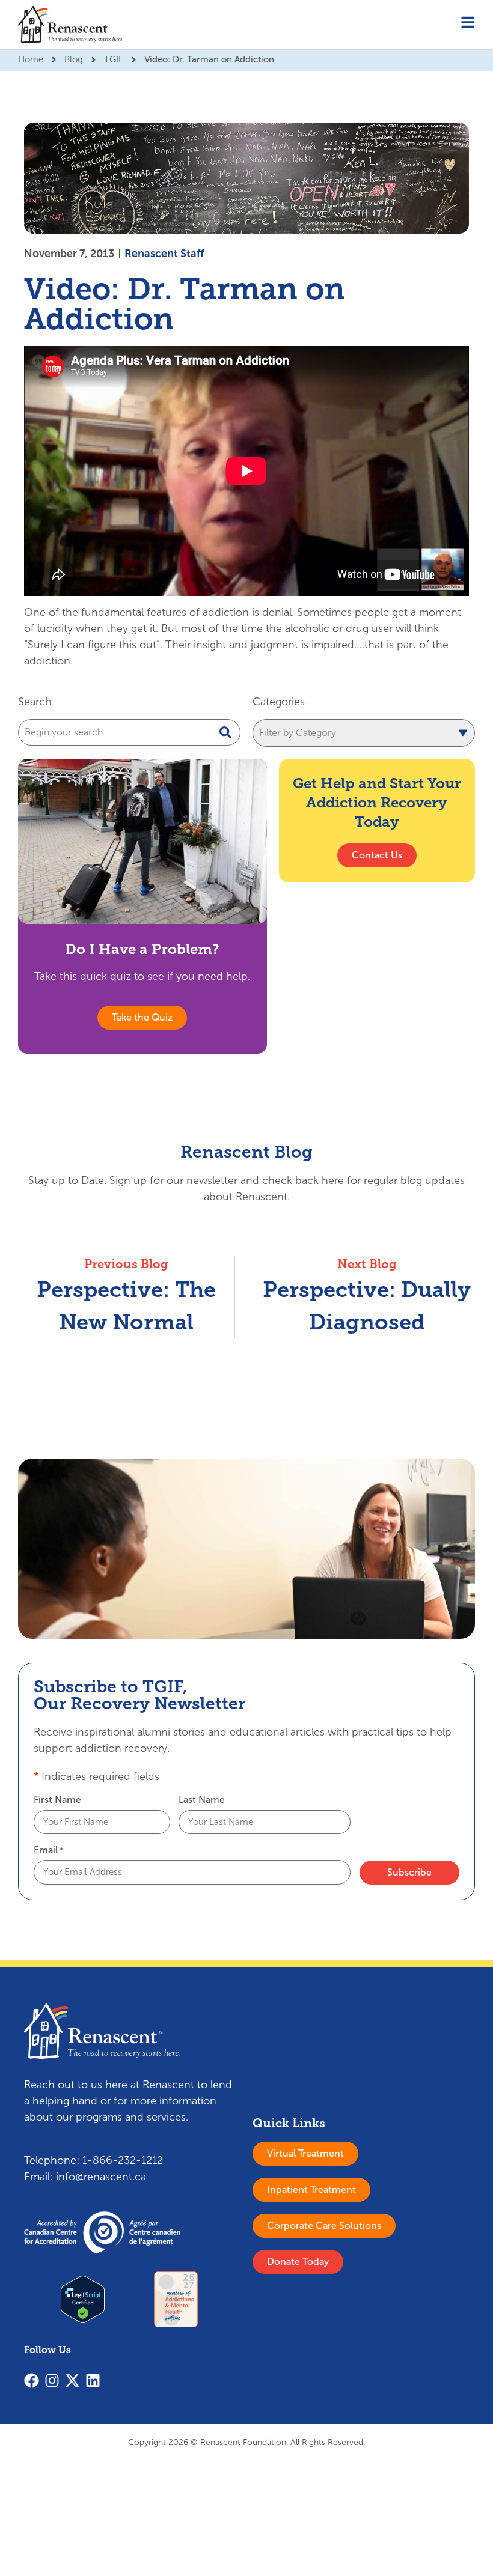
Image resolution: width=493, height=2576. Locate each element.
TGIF (114, 59)
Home (31, 59)
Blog (74, 59)
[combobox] (129, 732)
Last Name (202, 1800)
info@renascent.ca (101, 2177)
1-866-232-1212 (123, 2160)
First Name (57, 1800)
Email (48, 1850)
